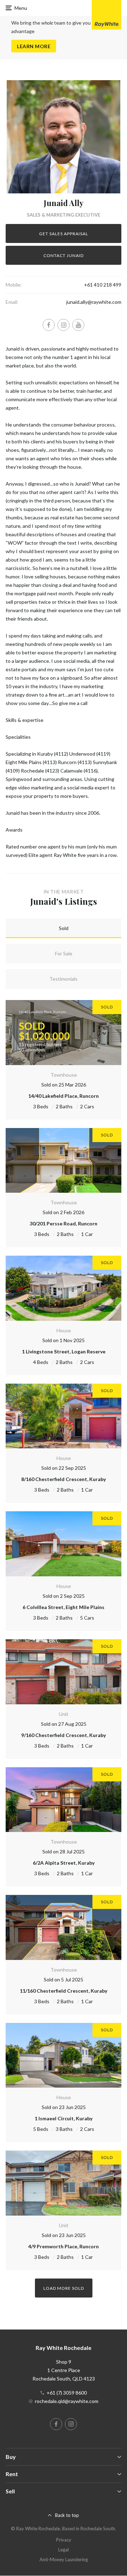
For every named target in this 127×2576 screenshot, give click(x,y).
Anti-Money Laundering (64, 2559)
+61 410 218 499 (103, 285)
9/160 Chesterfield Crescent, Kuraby (64, 1735)
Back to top (67, 2515)
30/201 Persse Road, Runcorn (64, 1223)
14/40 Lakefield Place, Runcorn (64, 1096)
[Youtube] (78, 325)
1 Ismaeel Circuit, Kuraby (64, 2118)
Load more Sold (64, 2288)
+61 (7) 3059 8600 (67, 2393)
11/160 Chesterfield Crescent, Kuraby (64, 1991)
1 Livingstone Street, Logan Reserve (64, 1351)
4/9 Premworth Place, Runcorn (64, 2246)
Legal (64, 2550)
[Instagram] (64, 325)
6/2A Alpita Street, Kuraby (64, 1863)
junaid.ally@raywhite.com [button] (94, 302)
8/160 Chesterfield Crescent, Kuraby (64, 1479)
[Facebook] (49, 325)
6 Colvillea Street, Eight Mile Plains (64, 1607)
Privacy (64, 2540)
